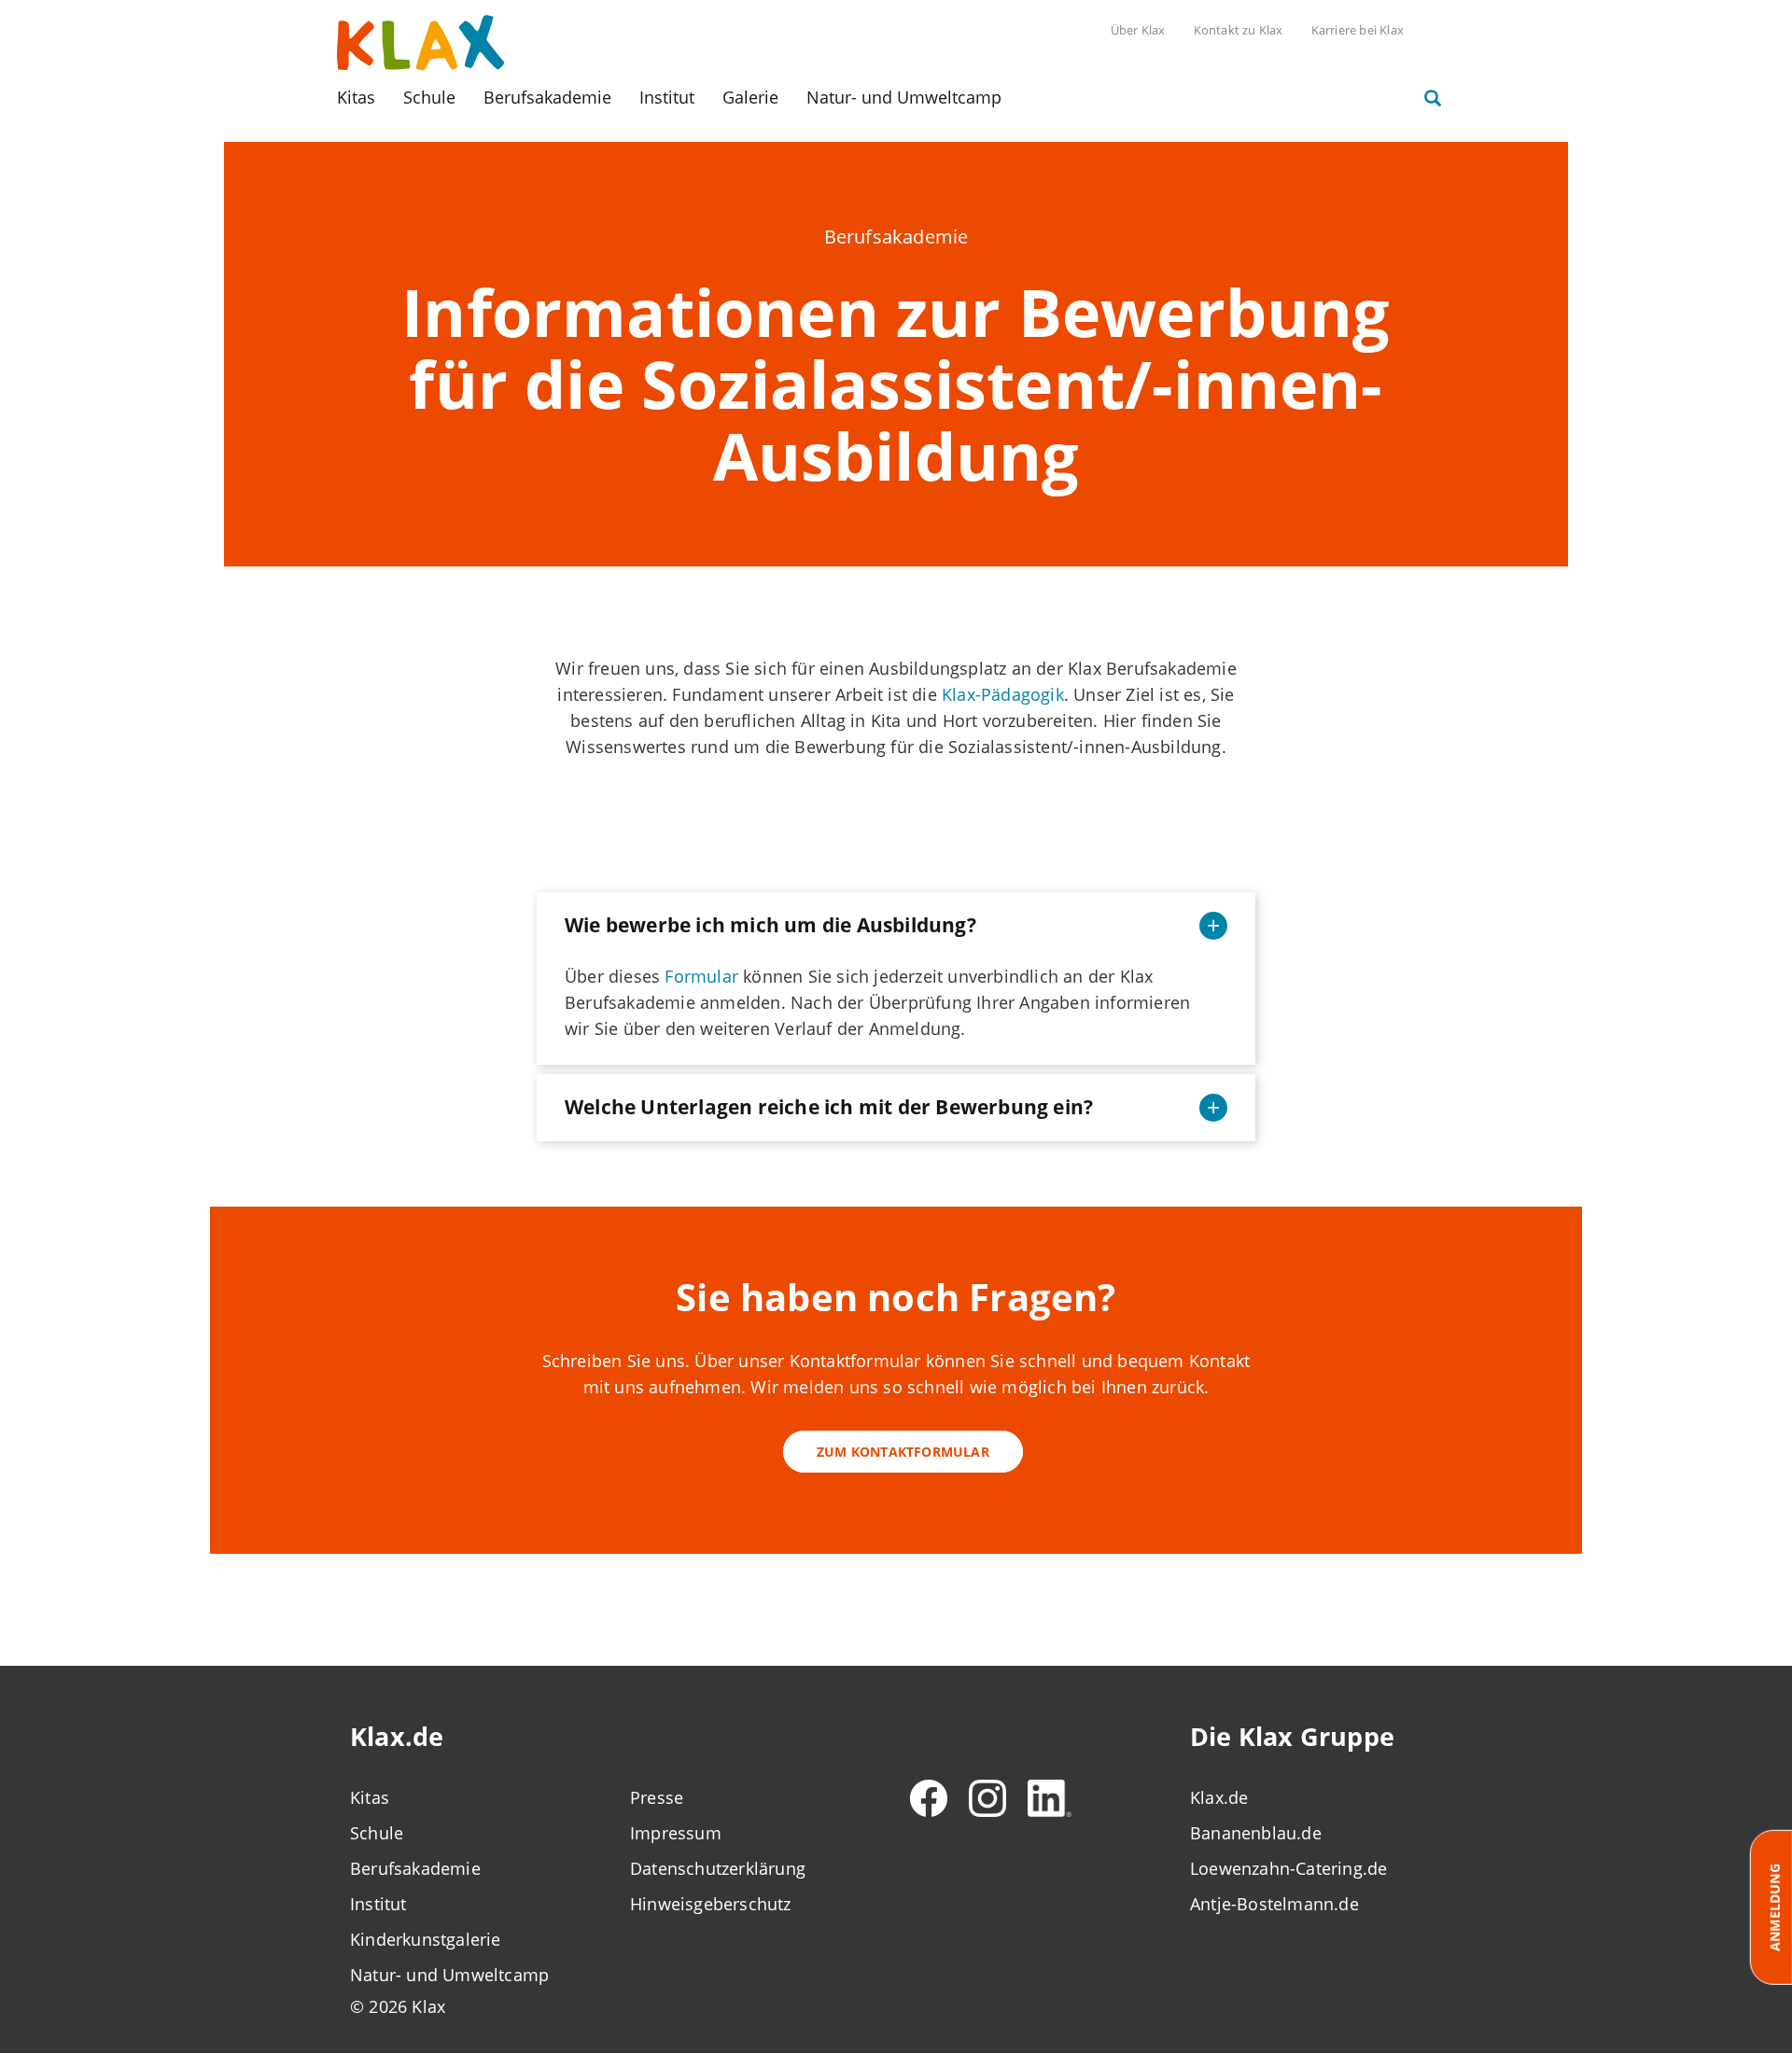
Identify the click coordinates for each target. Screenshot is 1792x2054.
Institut (667, 97)
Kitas (356, 97)
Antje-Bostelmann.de (1274, 1904)
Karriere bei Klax (1358, 30)
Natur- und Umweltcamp (904, 97)
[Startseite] (421, 41)
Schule (429, 97)
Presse (657, 1797)
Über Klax (1138, 30)
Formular (701, 976)
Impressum (676, 1833)
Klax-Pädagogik (1003, 694)
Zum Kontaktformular (903, 1452)
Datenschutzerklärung (718, 1868)
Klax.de (1219, 1797)
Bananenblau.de (1256, 1833)
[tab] (896, 926)
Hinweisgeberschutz (711, 1904)
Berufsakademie (547, 97)
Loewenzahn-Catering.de (1288, 1868)
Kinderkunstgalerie (426, 1939)
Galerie (750, 97)
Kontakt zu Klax (1239, 30)
